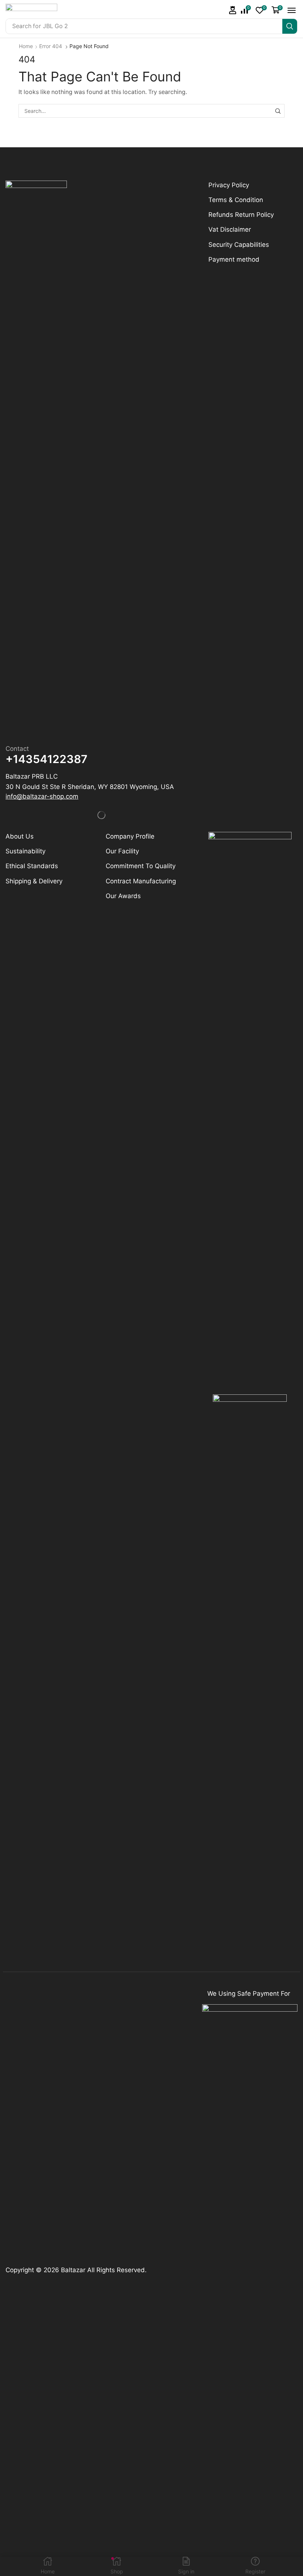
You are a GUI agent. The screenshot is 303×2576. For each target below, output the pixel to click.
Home (26, 46)
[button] (233, 10)
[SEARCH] (278, 111)
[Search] (290, 26)
